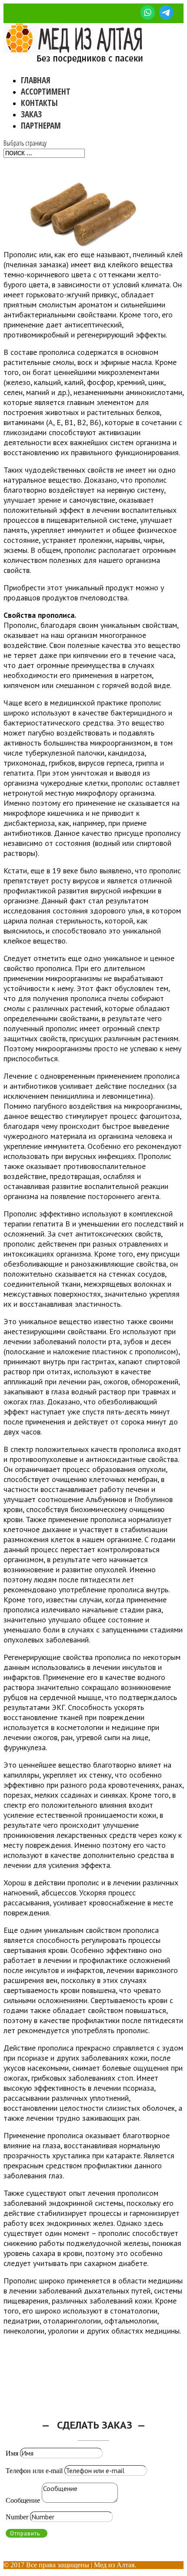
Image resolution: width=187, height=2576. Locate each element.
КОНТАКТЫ (39, 103)
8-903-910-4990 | (27, 14)
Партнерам (41, 126)
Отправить (25, 2533)
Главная (36, 80)
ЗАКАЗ (31, 114)
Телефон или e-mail (34, 2471)
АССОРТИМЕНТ (46, 92)
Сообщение (23, 2500)
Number (17, 2517)
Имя (12, 2453)
